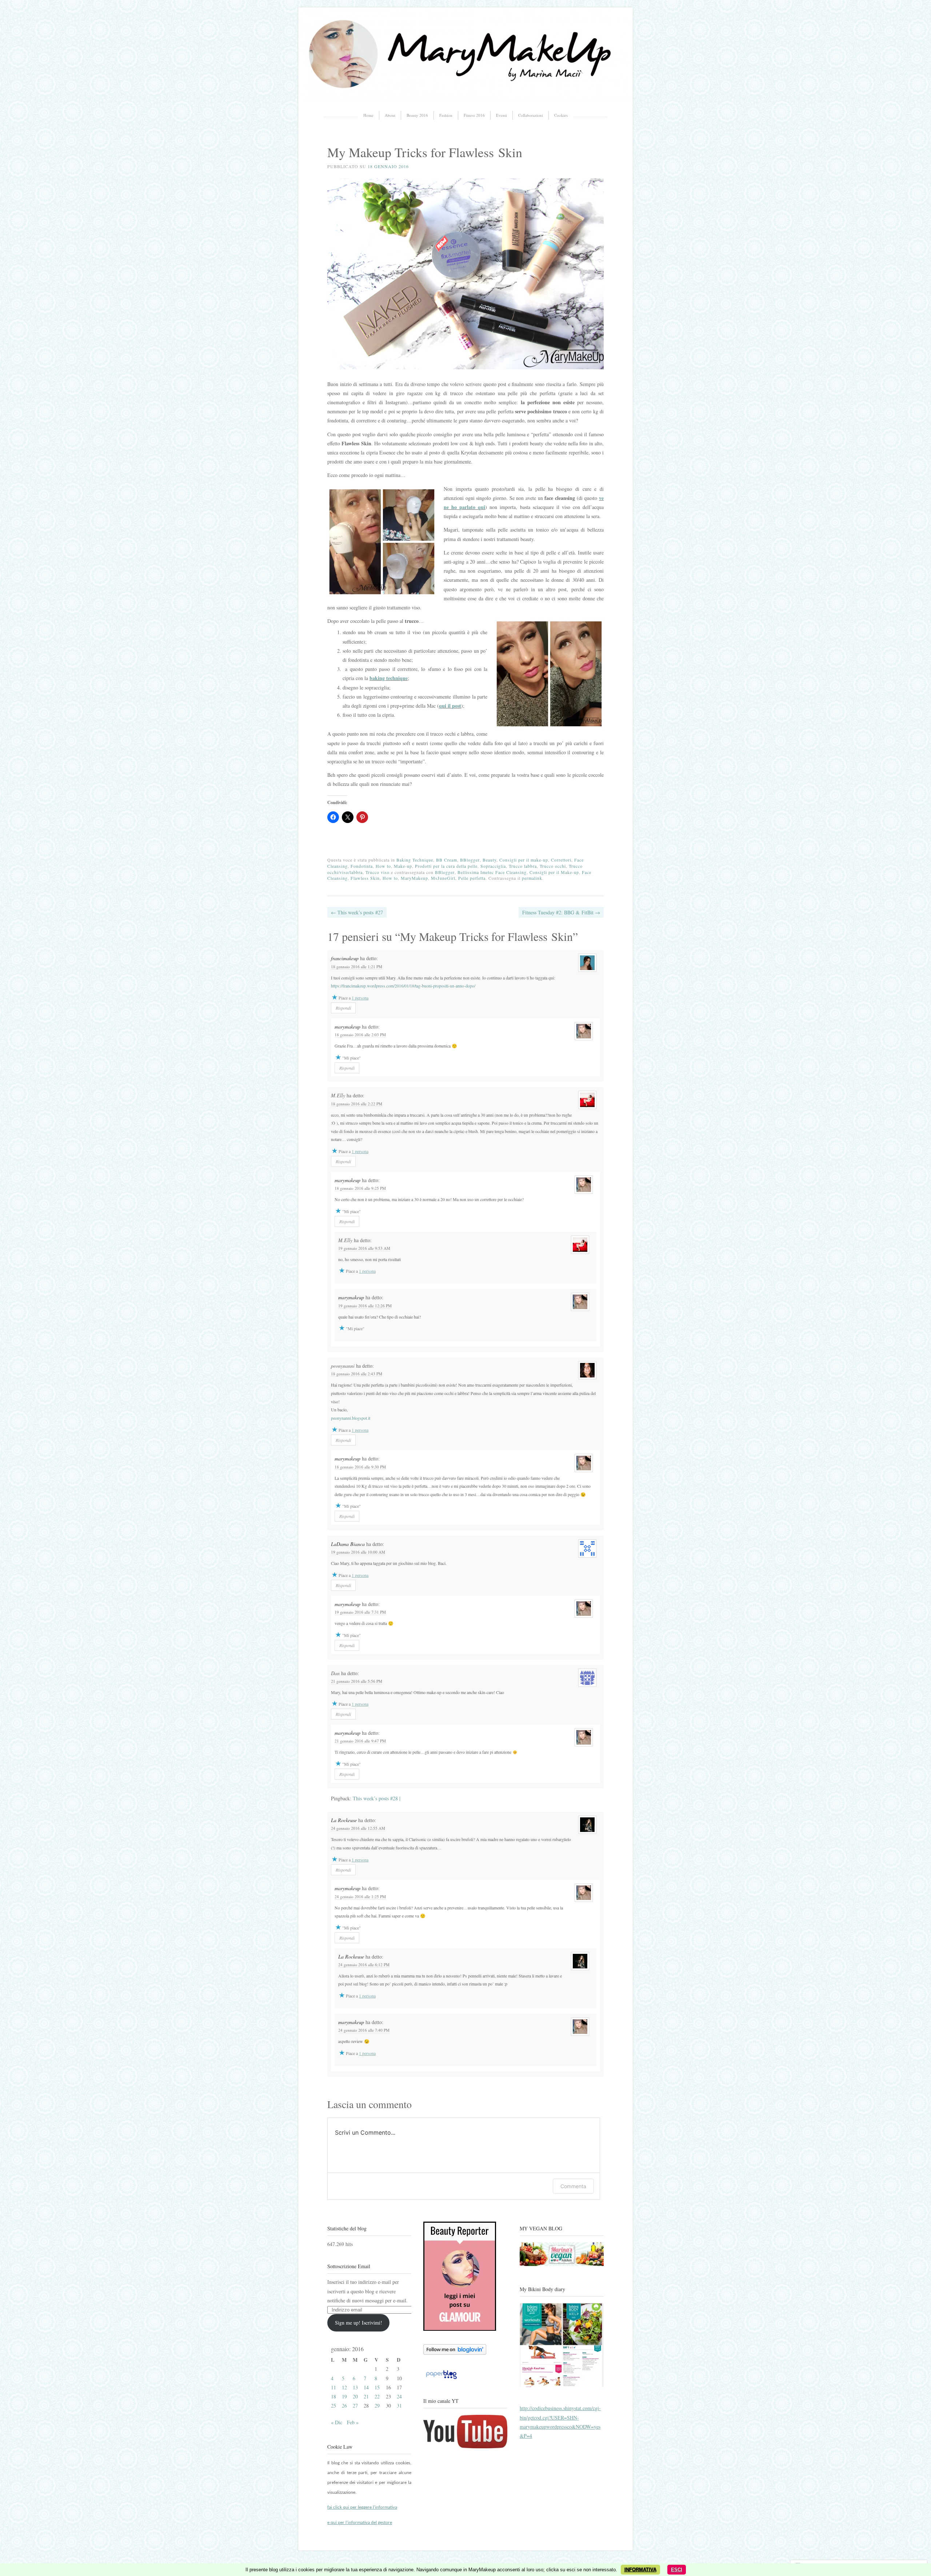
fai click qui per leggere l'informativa (362, 2507)
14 (366, 2387)
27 (355, 2406)
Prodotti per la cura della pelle (446, 866)
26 (344, 2406)
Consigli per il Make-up (554, 872)
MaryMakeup (414, 878)
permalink (532, 878)
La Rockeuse (344, 1820)
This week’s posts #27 (357, 912)
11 (333, 2387)
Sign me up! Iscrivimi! (359, 2323)
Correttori (561, 860)
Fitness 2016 (474, 115)
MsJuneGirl (443, 878)
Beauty (490, 860)
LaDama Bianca (348, 1544)
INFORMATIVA (640, 2570)
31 (399, 2406)
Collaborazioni (531, 115)
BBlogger (470, 860)
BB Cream (447, 860)
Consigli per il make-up (524, 860)
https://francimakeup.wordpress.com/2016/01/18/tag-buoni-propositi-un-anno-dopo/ (403, 986)
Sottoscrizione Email (349, 2266)
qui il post (450, 706)
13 (355, 2387)
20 (355, 2396)
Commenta (573, 2186)
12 (344, 2387)
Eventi (502, 115)
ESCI (677, 2570)
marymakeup (347, 1027)
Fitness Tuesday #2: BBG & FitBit (561, 912)
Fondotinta (362, 866)
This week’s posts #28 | (377, 1798)
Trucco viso (377, 872)
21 (366, 2396)
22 (377, 2396)
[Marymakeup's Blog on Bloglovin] (455, 2353)
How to (383, 866)
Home (368, 115)
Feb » (353, 2422)
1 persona (360, 998)
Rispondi (343, 1008)
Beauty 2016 (417, 115)
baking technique (389, 678)
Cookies (561, 115)
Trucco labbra (523, 866)
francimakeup (345, 958)
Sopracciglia (493, 866)
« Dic (337, 2422)
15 (377, 2387)
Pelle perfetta (472, 878)
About (390, 115)
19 (344, 2396)
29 (377, 2406)
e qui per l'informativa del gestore (360, 2523)
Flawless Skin (365, 878)
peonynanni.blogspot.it (351, 1418)
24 (399, 2396)
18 (333, 2396)
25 (333, 2406)
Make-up (403, 866)
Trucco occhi (553, 866)
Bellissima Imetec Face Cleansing (492, 872)
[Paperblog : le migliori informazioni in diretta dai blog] (441, 2379)
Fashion (446, 115)
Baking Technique (415, 860)
